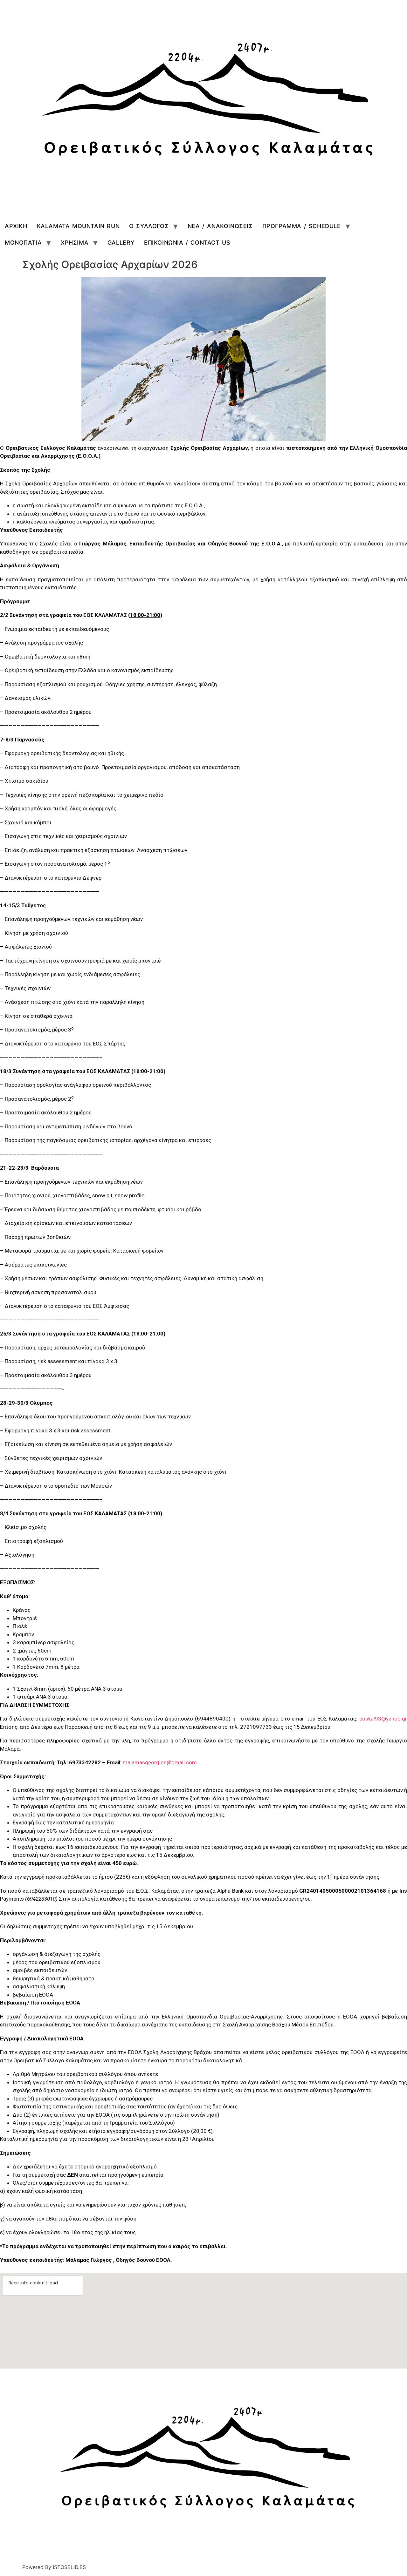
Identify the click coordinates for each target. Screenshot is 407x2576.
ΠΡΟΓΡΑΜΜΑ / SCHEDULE (302, 226)
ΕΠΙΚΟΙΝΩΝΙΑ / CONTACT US (187, 243)
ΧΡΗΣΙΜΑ (75, 243)
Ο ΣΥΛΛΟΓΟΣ (149, 226)
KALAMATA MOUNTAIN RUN (78, 226)
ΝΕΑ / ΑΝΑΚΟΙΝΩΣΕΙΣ (220, 226)
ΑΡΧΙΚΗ (16, 226)
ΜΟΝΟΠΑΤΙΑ (23, 243)
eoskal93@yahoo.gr (383, 1719)
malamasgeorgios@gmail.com (160, 1762)
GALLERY (121, 243)
